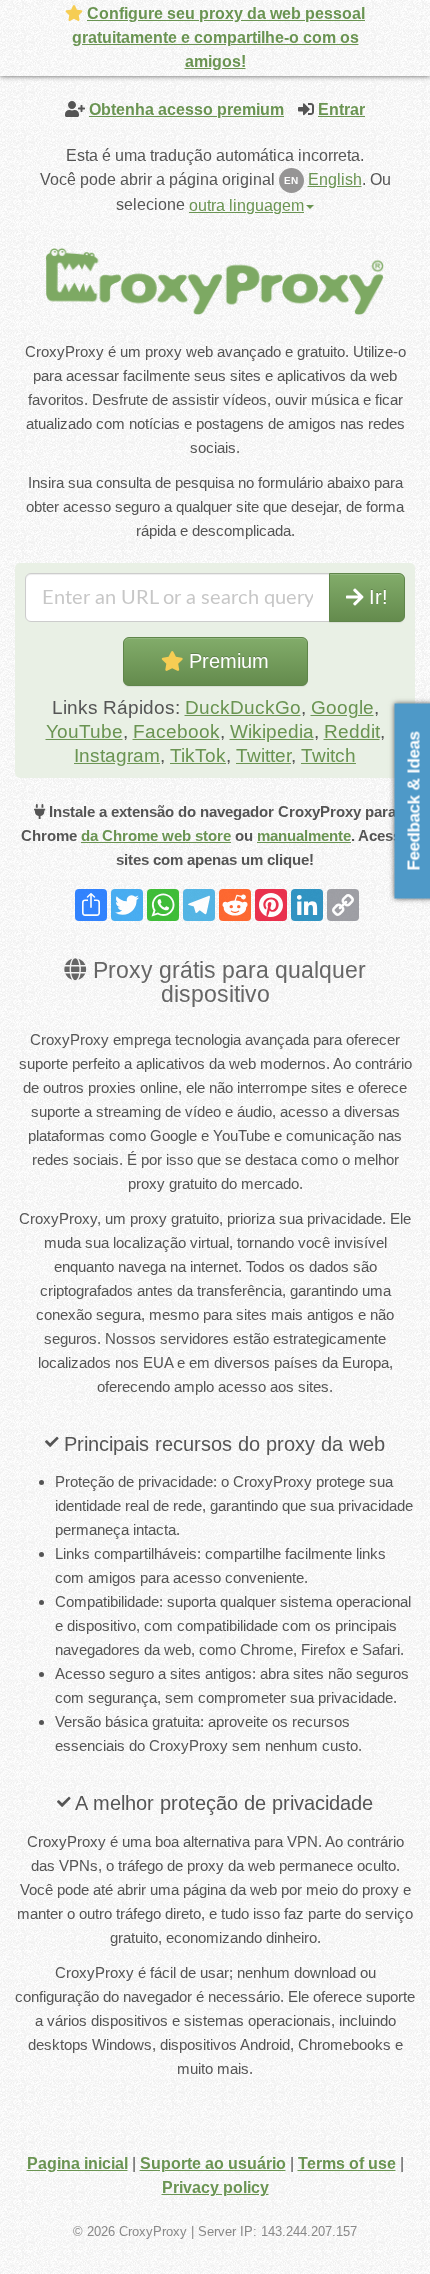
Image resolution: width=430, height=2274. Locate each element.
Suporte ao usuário (213, 2163)
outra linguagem (246, 205)
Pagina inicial (77, 2163)
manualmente (304, 835)
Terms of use (347, 2163)
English (335, 179)
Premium (226, 661)
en (291, 180)
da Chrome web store (156, 835)
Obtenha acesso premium (186, 109)
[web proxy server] (215, 280)
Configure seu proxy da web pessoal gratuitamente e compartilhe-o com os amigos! (219, 37)
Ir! (375, 597)
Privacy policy (215, 2187)
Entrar (341, 109)
